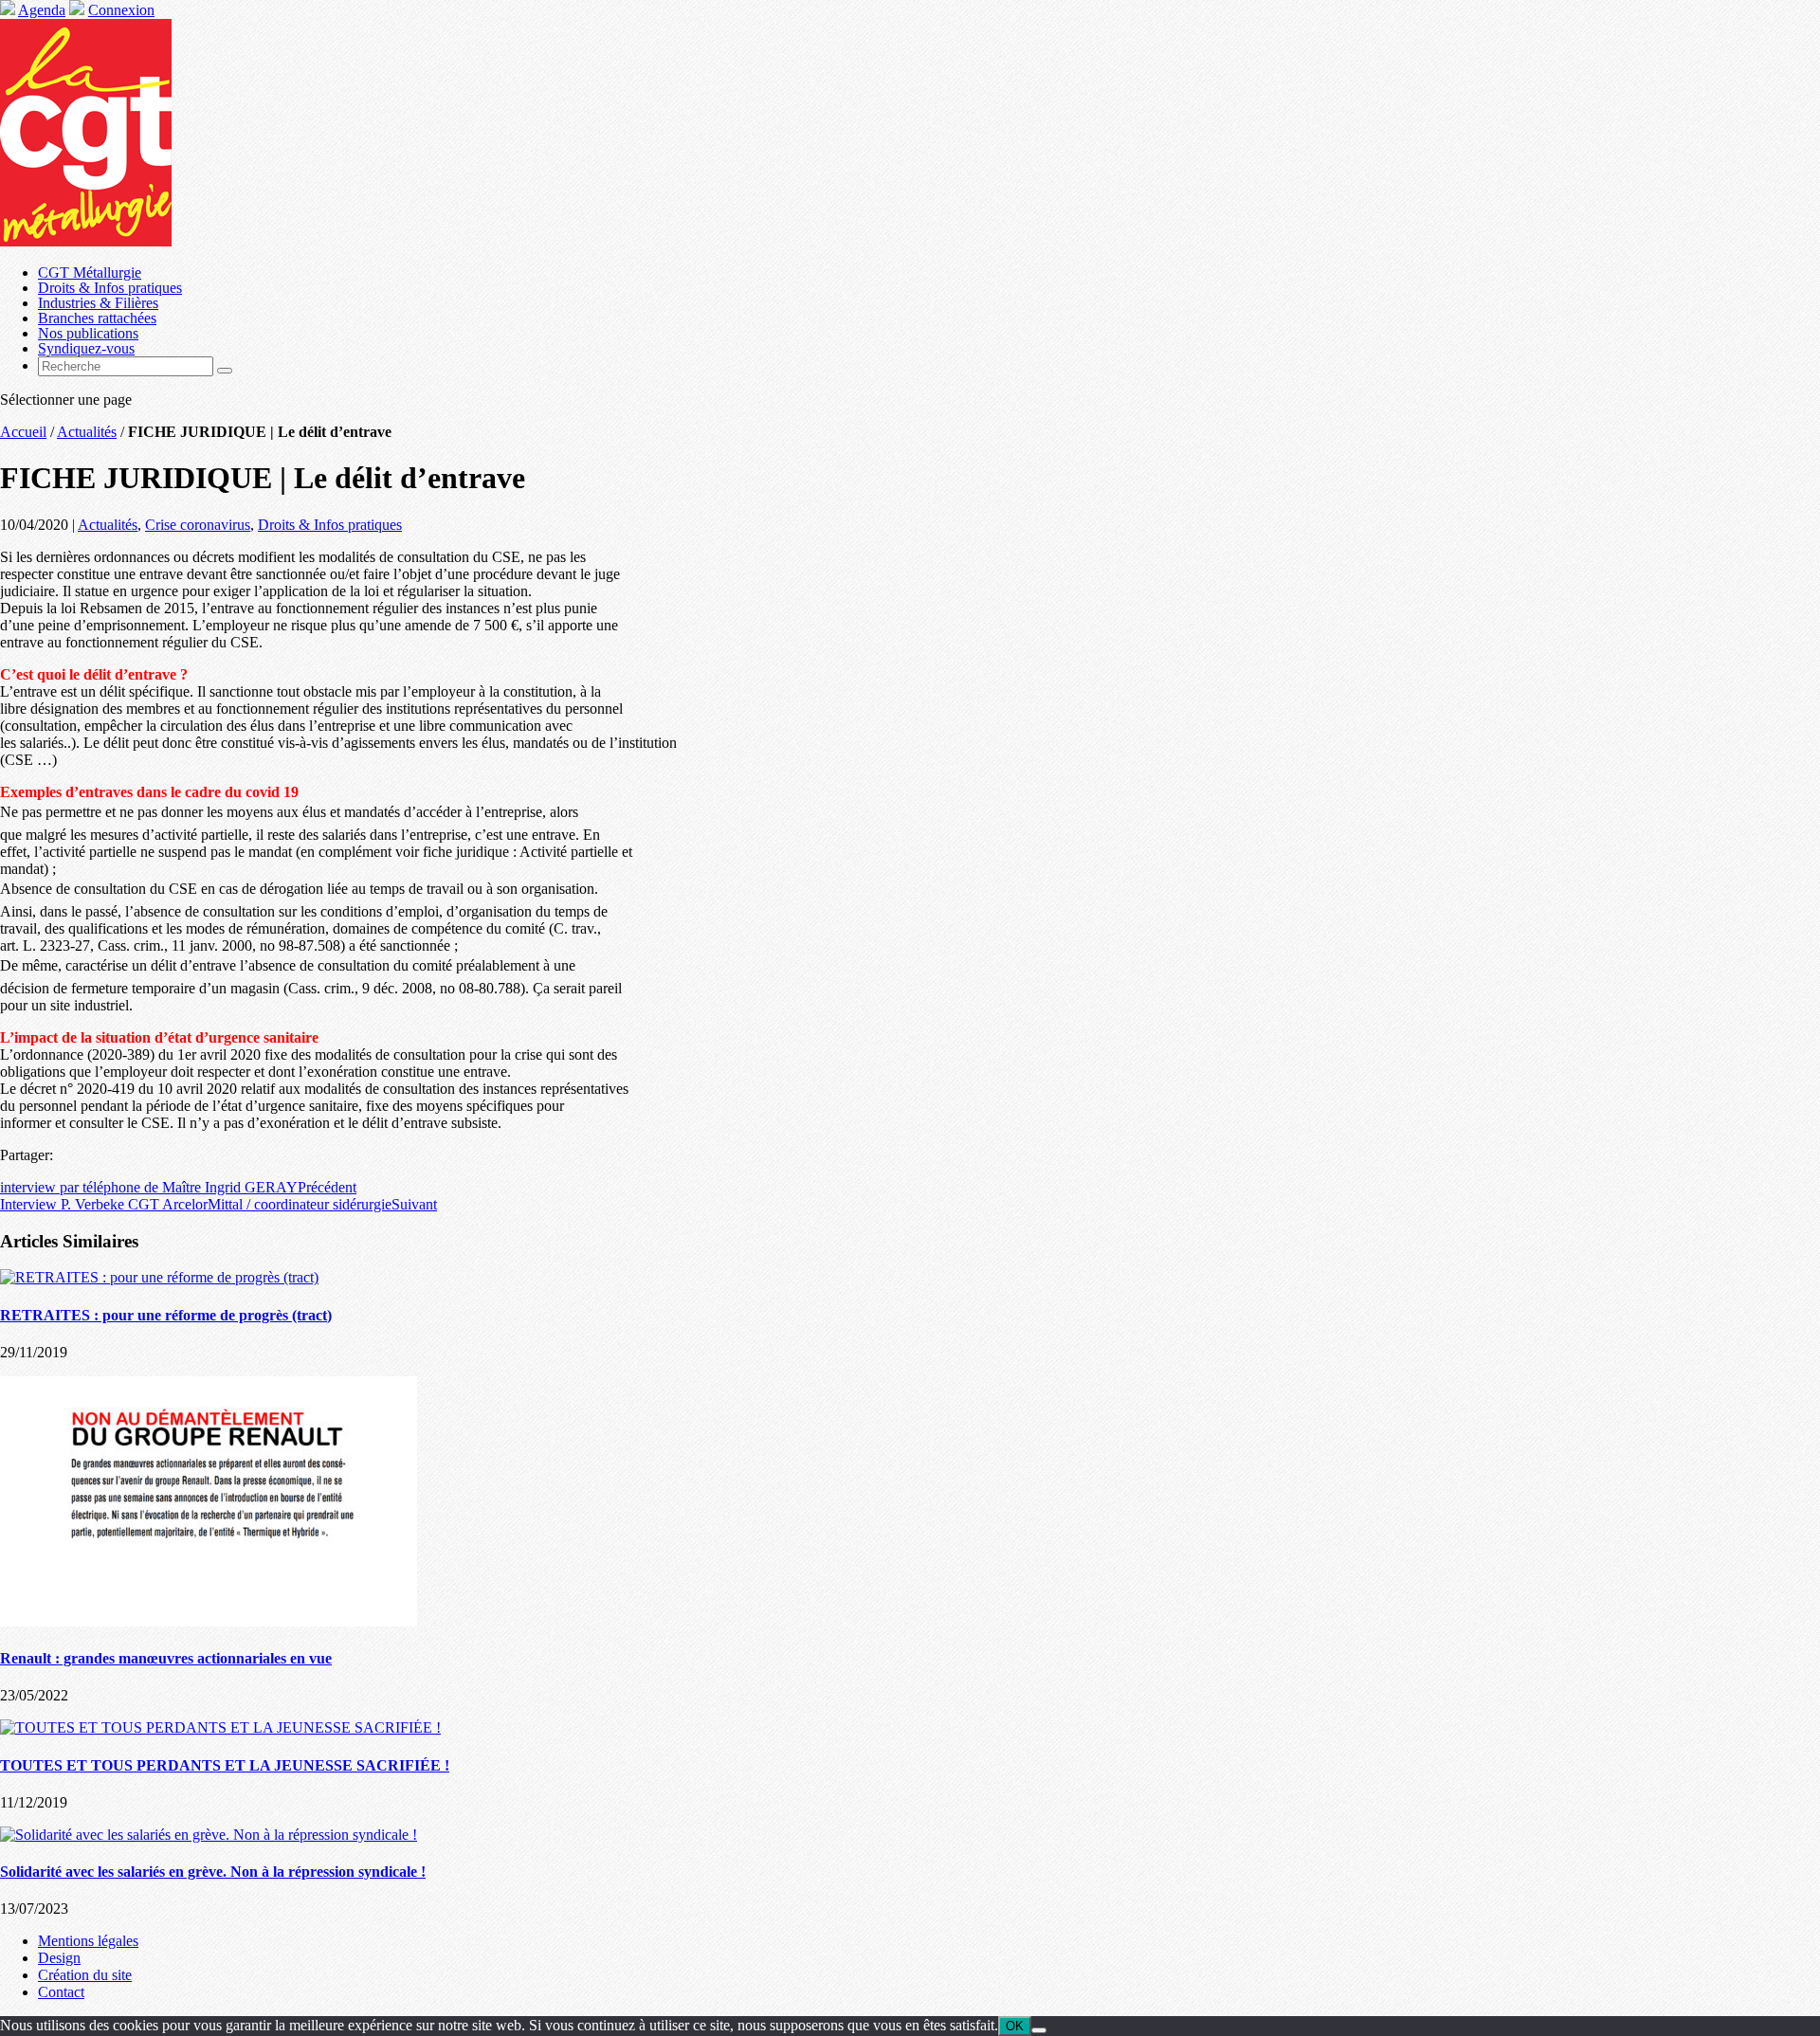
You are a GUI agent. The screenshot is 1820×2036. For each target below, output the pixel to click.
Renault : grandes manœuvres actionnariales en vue (166, 1658)
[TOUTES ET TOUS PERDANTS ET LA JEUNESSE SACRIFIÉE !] (220, 1727)
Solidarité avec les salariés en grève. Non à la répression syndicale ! (213, 1872)
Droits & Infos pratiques (330, 525)
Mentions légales (88, 1941)
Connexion (121, 10)
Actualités (87, 432)
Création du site (85, 1975)
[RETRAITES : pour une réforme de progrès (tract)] (159, 1277)
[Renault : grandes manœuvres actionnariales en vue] (209, 1621)
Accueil (23, 432)
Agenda (42, 10)
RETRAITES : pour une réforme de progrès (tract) (166, 1315)
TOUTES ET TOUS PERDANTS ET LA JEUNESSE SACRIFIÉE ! (225, 1765)
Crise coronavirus (198, 525)
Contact (61, 1992)
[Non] (1039, 2030)
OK (1015, 2026)
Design (59, 1958)
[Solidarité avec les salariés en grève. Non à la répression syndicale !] (209, 1835)
